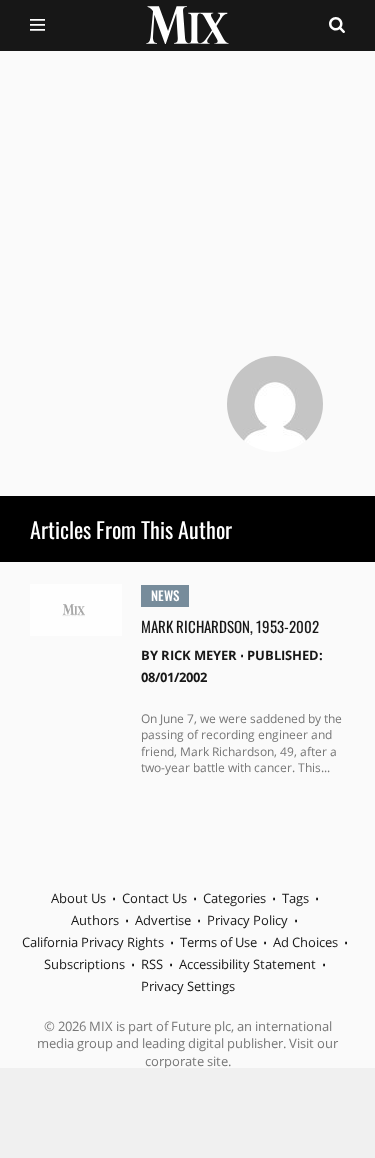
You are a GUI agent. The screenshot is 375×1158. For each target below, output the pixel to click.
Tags (295, 898)
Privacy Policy (247, 920)
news (165, 595)
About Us (78, 898)
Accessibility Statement (247, 964)
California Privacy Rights (93, 942)
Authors (95, 920)
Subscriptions (84, 964)
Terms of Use (218, 942)
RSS (152, 964)
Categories (234, 898)
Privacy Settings (188, 986)
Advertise (163, 920)
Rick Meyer (199, 655)
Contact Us (154, 898)
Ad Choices (305, 942)
